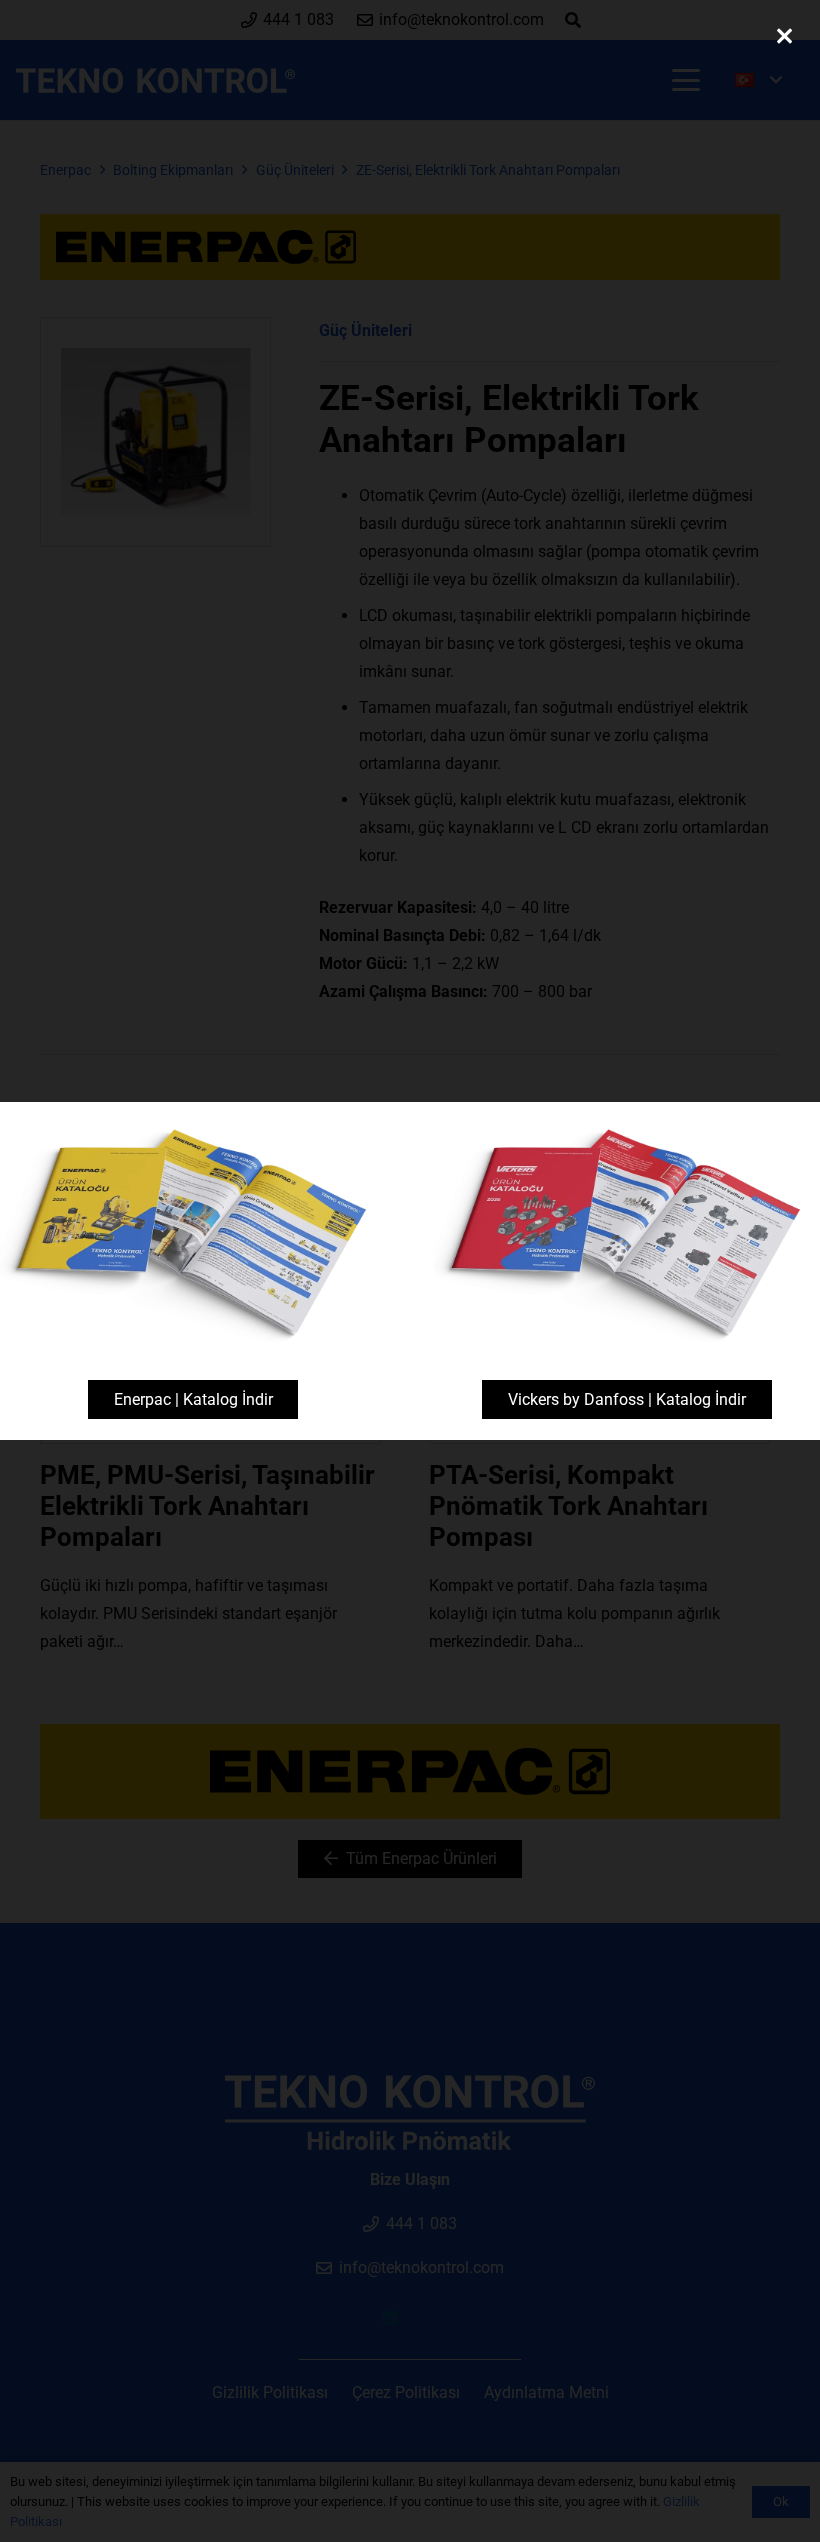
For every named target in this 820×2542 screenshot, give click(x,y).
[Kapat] (784, 36)
